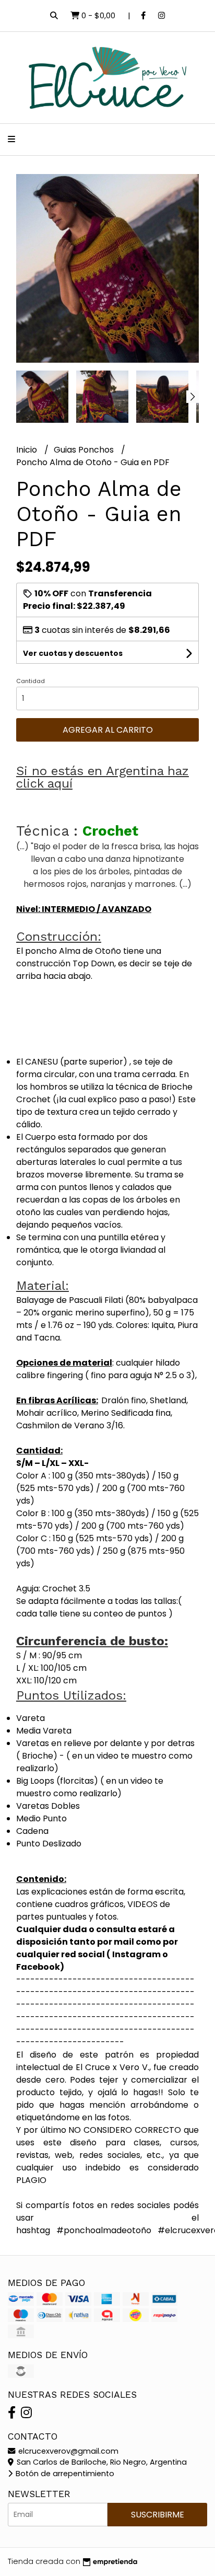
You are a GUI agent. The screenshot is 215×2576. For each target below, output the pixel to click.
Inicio (28, 450)
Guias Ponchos (85, 450)
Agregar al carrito (108, 730)
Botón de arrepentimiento (64, 2474)
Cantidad (31, 681)
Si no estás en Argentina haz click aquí (103, 777)
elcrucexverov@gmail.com (67, 2451)
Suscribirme (158, 2515)
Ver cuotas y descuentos (73, 653)
